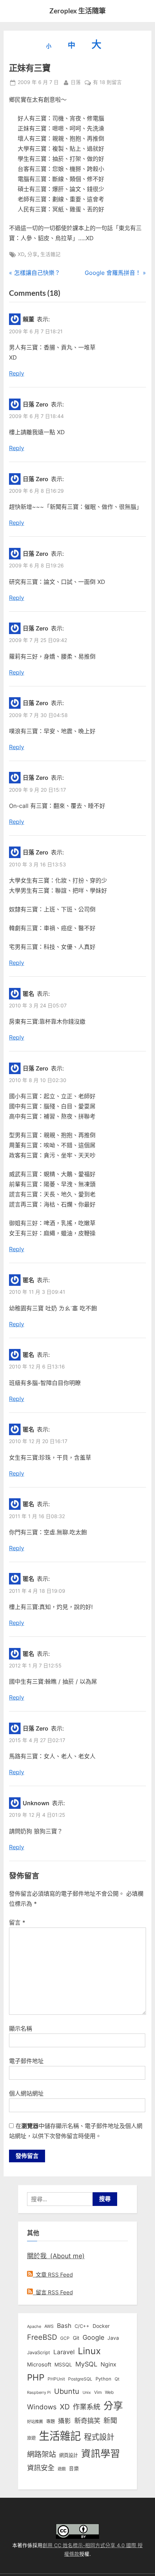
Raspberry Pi (39, 2393)
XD (21, 254)
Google (93, 2337)
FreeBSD (42, 2337)
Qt (117, 2379)
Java (113, 2338)
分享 (32, 254)
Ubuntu (67, 2391)
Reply (17, 373)
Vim (98, 2392)
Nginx (108, 2364)
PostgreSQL (80, 2379)
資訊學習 (101, 2453)
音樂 (74, 2469)
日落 (76, 82)
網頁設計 (68, 2455)
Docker (101, 2326)
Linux (89, 2351)
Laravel (64, 2352)
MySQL (86, 2364)
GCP (65, 2338)
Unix (87, 2392)
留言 (17, 1922)
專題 (50, 2421)
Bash (64, 2326)
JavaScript (39, 2352)
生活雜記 (50, 254)
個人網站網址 (26, 2093)
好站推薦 (35, 2422)
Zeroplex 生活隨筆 (77, 11)
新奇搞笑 (87, 2421)
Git (76, 2338)
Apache (34, 2326)
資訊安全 (41, 2468)
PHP (36, 2377)
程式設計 (99, 2437)
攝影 (65, 2421)
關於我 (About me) (56, 2256)
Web (109, 2392)
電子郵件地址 (26, 2061)
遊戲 (62, 2469)
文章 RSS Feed (53, 2275)
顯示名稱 (21, 2028)
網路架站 (41, 2454)
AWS (49, 2326)
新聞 (110, 2421)
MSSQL (63, 2365)
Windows (42, 2407)
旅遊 (31, 2438)
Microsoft (39, 2365)
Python (103, 2379)
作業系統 (87, 2407)
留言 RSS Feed (53, 2292)
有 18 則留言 (107, 83)
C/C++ (82, 2326)
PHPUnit (56, 2379)
